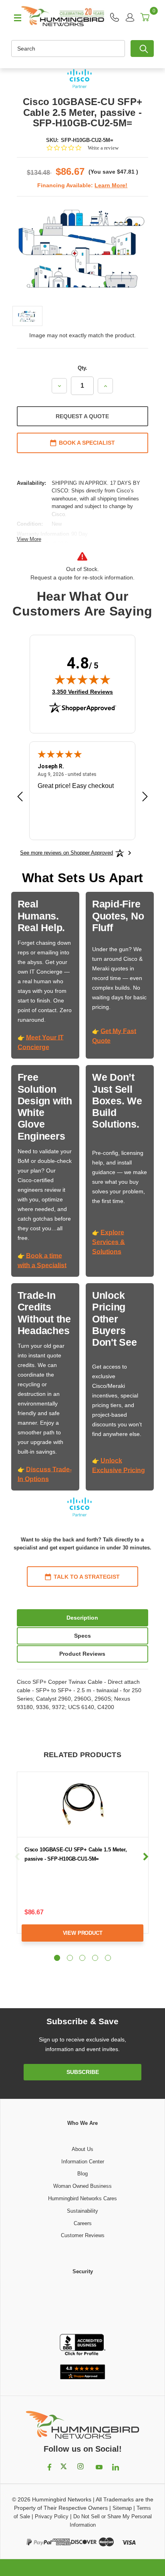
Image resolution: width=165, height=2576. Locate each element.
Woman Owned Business (82, 2186)
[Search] (142, 49)
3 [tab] (82, 1958)
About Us (82, 2149)
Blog (82, 2174)
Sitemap (122, 2508)
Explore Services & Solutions (109, 1242)
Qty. (82, 368)
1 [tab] (57, 1958)
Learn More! (111, 185)
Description (82, 1618)
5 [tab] (108, 1958)
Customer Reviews (83, 2235)
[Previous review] (20, 798)
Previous (17, 1857)
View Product (83, 1933)
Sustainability (82, 2211)
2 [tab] (70, 1958)
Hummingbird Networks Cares (82, 2198)
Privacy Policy (52, 2516)
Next (146, 1857)
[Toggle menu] (14, 17)
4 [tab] (95, 1958)
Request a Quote (82, 416)
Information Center (83, 2162)
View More (29, 539)
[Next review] (145, 798)
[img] (82, 679)
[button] (82, 2305)
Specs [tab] (82, 1636)
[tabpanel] (82, 1863)
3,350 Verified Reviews (82, 692)
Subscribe (83, 2072)
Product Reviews (82, 1654)
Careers (83, 2223)
